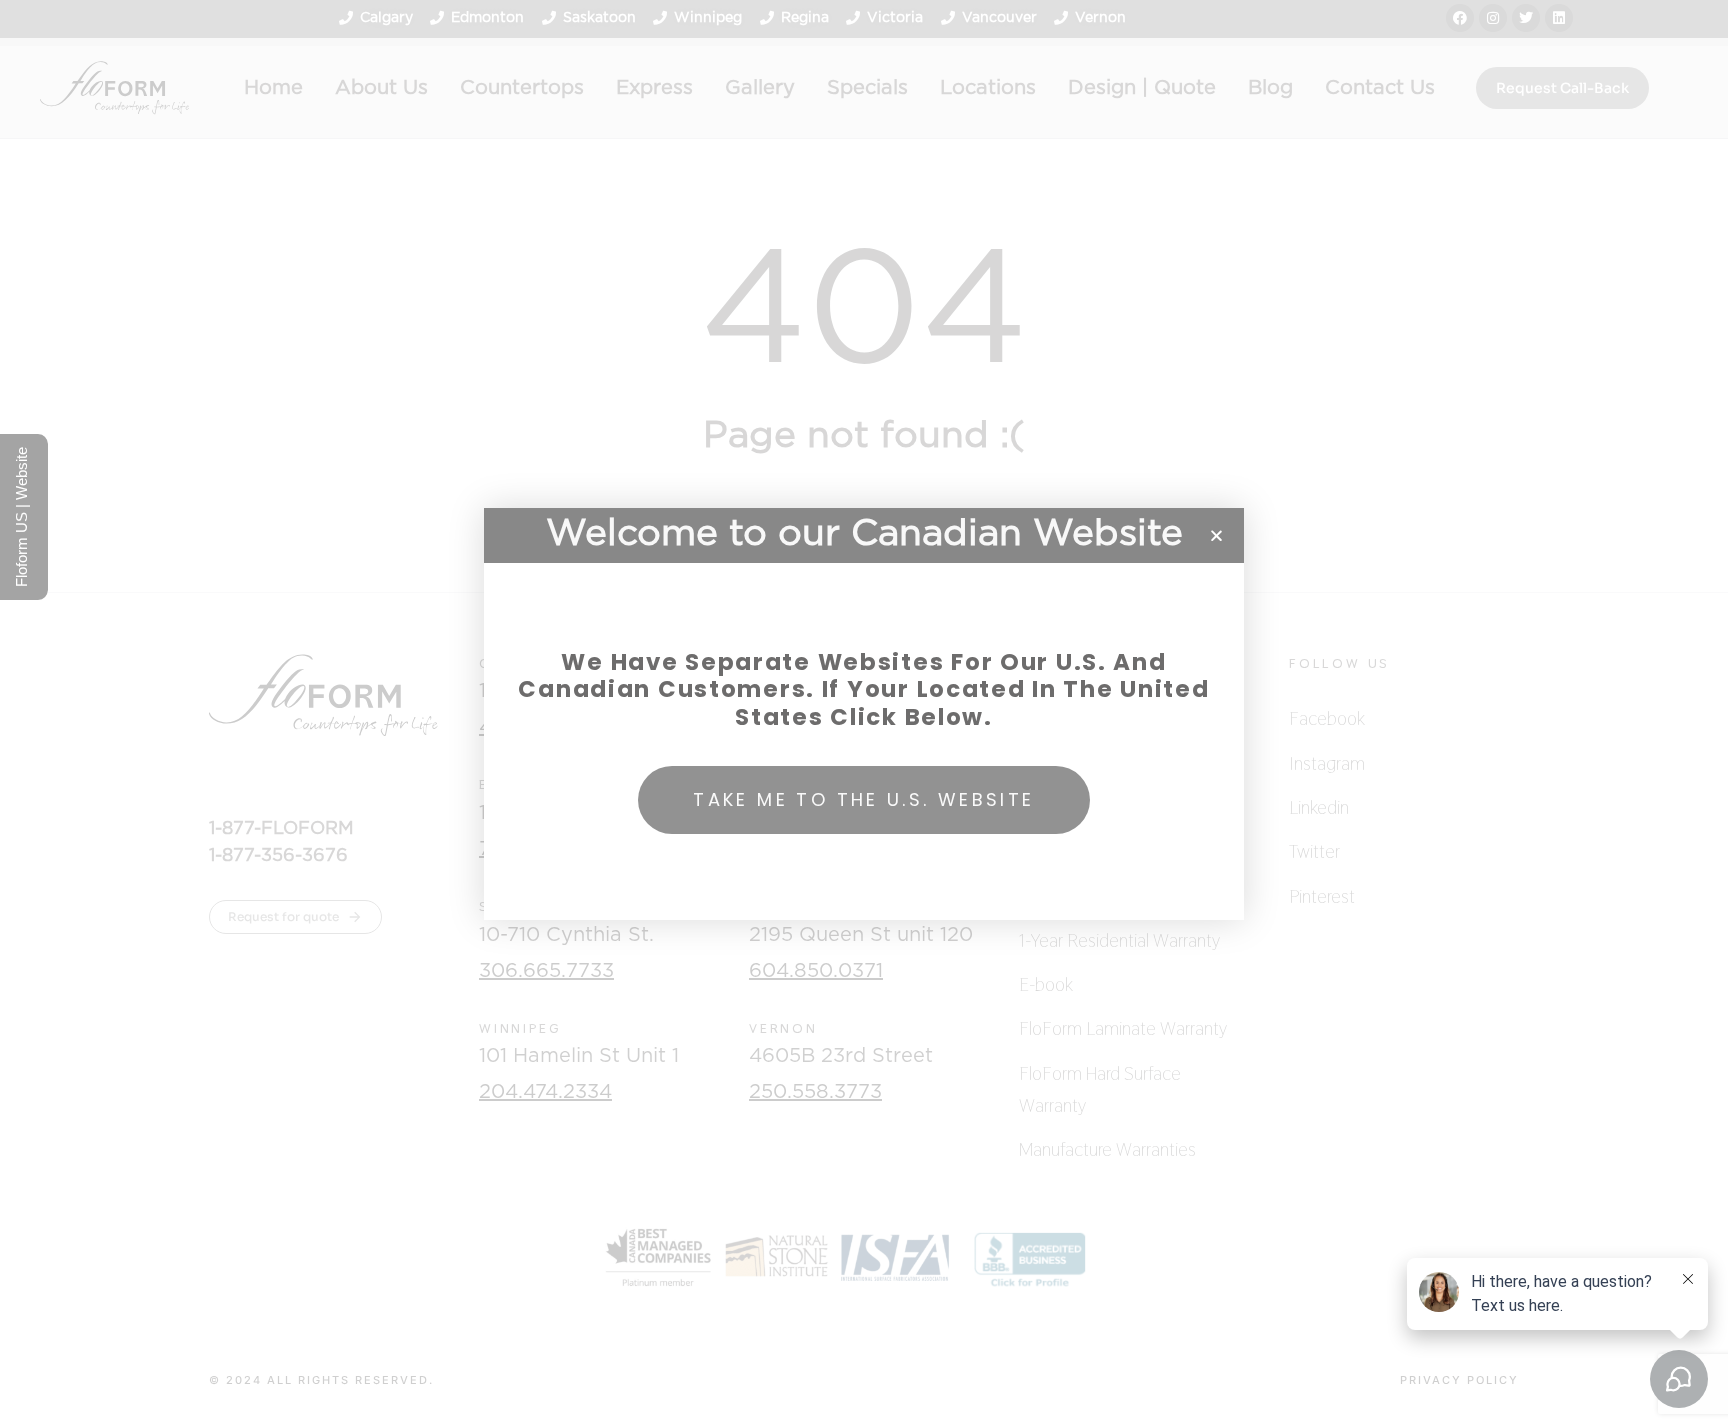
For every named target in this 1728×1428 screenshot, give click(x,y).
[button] (1216, 535)
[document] (864, 714)
